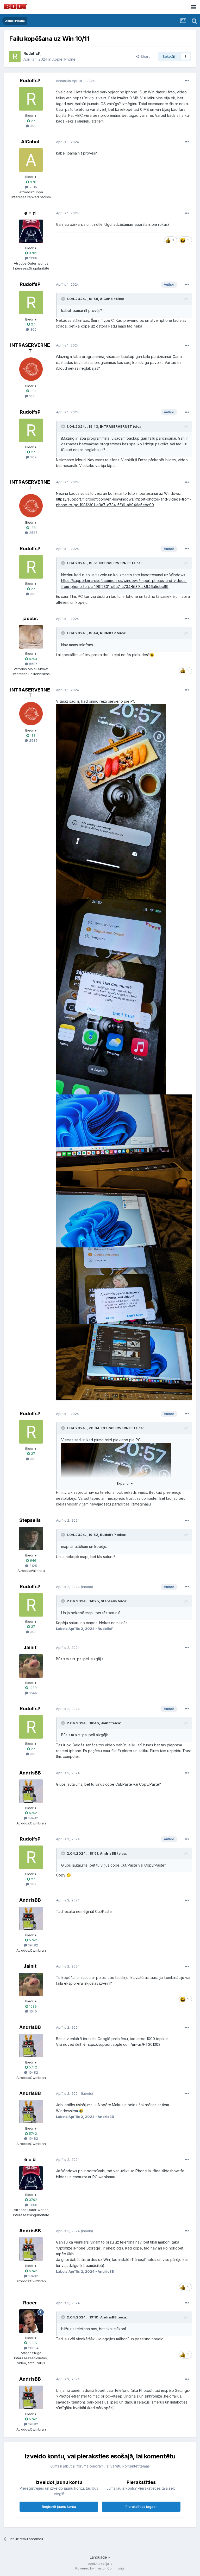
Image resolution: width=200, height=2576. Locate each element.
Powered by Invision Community (100, 2568)
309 (33, 126)
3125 (33, 1566)
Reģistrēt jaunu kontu (59, 2507)
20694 (33, 2348)
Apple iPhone (64, 59)
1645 (33, 1693)
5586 (33, 664)
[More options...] (187, 81)
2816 (33, 187)
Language (99, 2557)
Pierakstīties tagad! (141, 2507)
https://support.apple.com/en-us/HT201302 (124, 2044)
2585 (33, 396)
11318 (33, 258)
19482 (33, 1818)
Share (145, 56)
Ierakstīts (75, 81)
